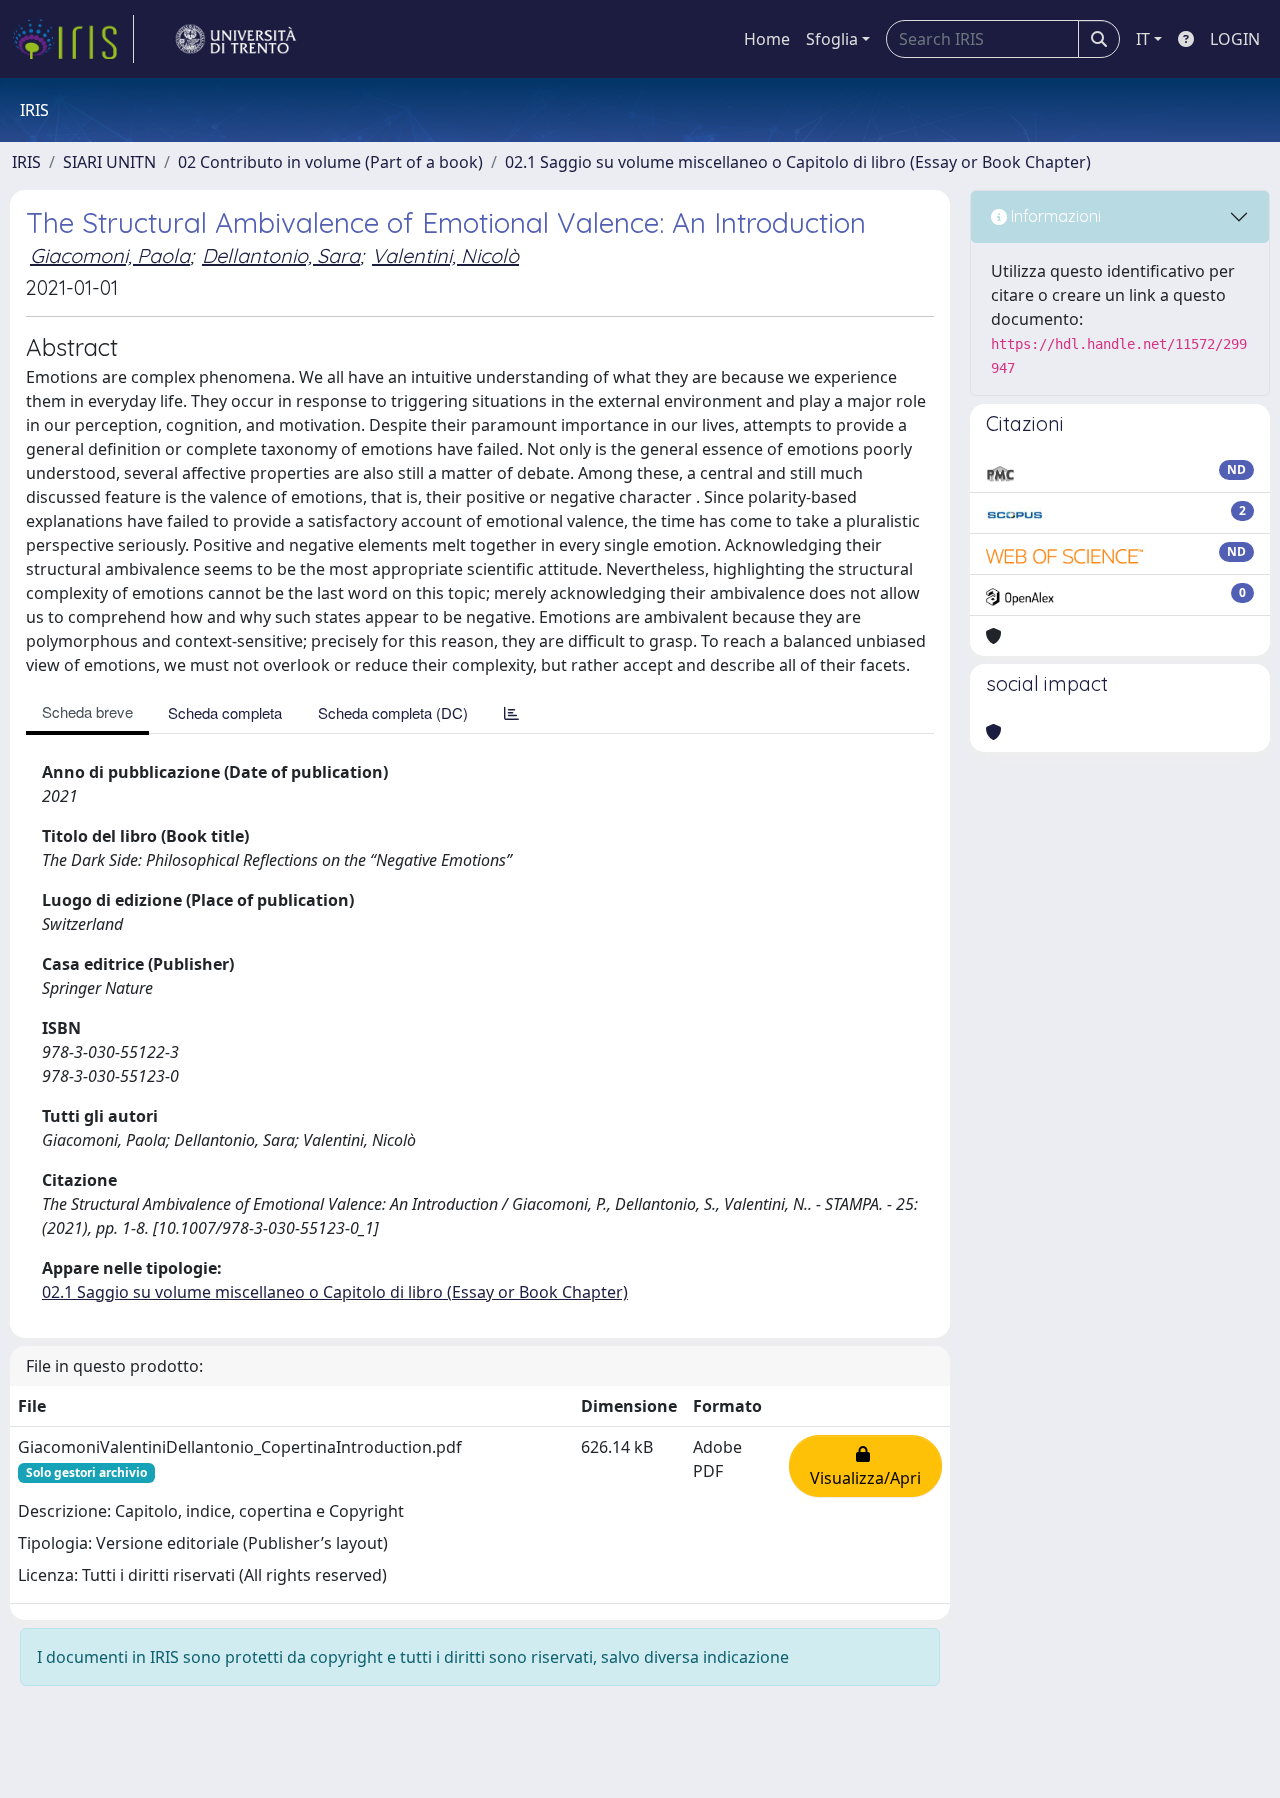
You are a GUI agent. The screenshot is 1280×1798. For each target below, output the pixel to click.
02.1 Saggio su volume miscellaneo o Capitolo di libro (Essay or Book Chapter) (798, 162)
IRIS (26, 162)
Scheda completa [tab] (225, 712)
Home (767, 39)
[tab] (511, 712)
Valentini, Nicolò (445, 255)
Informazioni (1054, 216)
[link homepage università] (236, 39)
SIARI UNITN (109, 162)
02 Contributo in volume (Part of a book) (330, 162)
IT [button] (1143, 39)
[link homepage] (73, 39)
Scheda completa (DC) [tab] (393, 712)
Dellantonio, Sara (281, 255)
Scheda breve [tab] (87, 711)
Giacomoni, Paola (110, 255)
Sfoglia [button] (832, 39)
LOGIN (1235, 39)
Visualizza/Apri (865, 1466)
